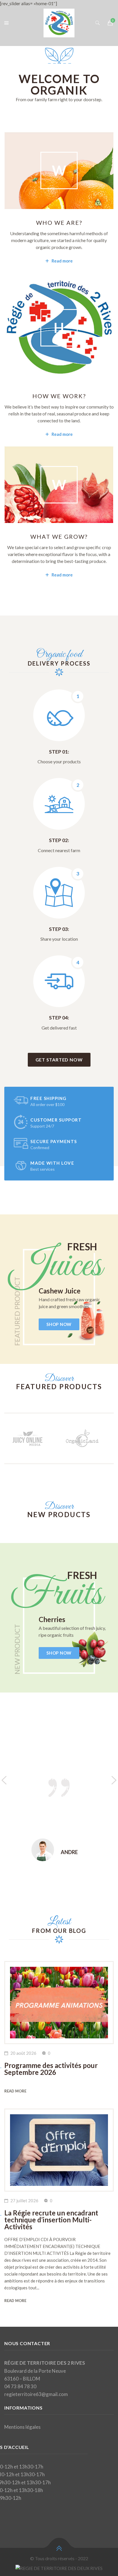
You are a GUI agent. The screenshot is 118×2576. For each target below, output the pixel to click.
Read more (62, 261)
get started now (59, 1060)
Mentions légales (22, 2427)
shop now (59, 1324)
